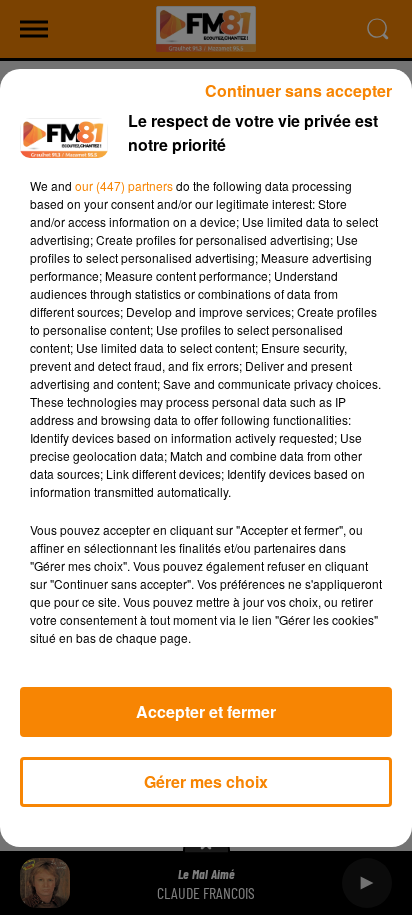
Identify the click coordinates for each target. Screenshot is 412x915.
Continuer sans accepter (298, 90)
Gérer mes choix (206, 781)
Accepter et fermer (206, 711)
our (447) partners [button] (124, 185)
